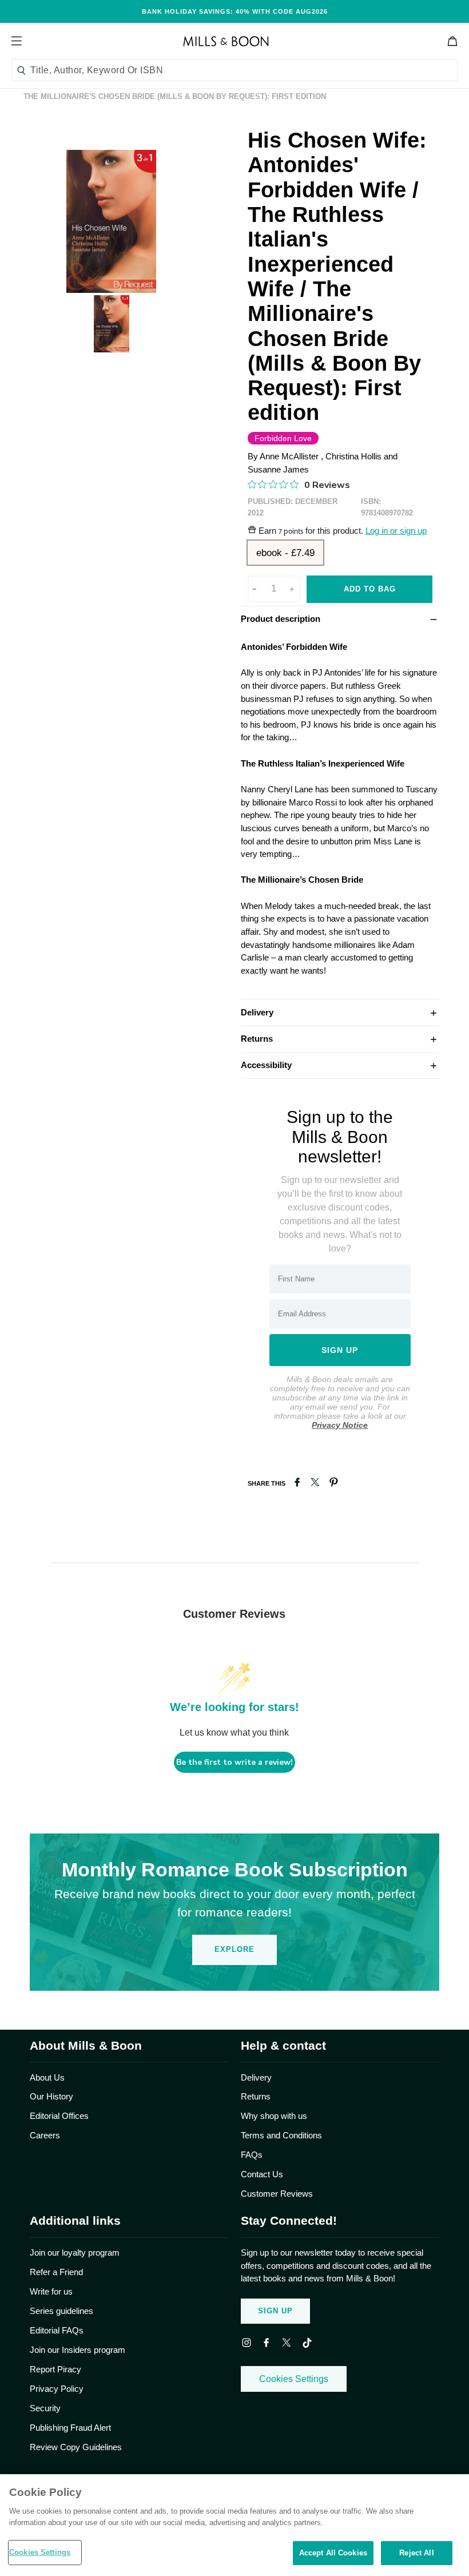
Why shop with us (274, 2116)
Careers (45, 2135)
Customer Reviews (277, 2194)
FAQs (252, 2155)
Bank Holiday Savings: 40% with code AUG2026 (235, 11)
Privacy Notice (340, 1425)
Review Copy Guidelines (76, 2447)
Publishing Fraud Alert (70, 2428)
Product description (340, 618)
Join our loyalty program (75, 2252)
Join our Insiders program (77, 2350)
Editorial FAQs (57, 2330)
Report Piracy (55, 2369)
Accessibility (340, 1065)
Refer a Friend (56, 2272)
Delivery (340, 1012)
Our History (51, 2096)
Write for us (51, 2291)
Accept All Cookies (333, 2553)
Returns (340, 1038)
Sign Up (275, 2311)
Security (45, 2408)
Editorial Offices (59, 2116)
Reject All (416, 2553)
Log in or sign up (396, 531)
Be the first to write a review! (234, 1762)
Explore (234, 1949)
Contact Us (262, 2174)
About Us (47, 2077)
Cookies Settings (294, 2379)
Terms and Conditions (281, 2135)
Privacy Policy (57, 2389)
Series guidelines (61, 2311)
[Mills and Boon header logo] (226, 41)
